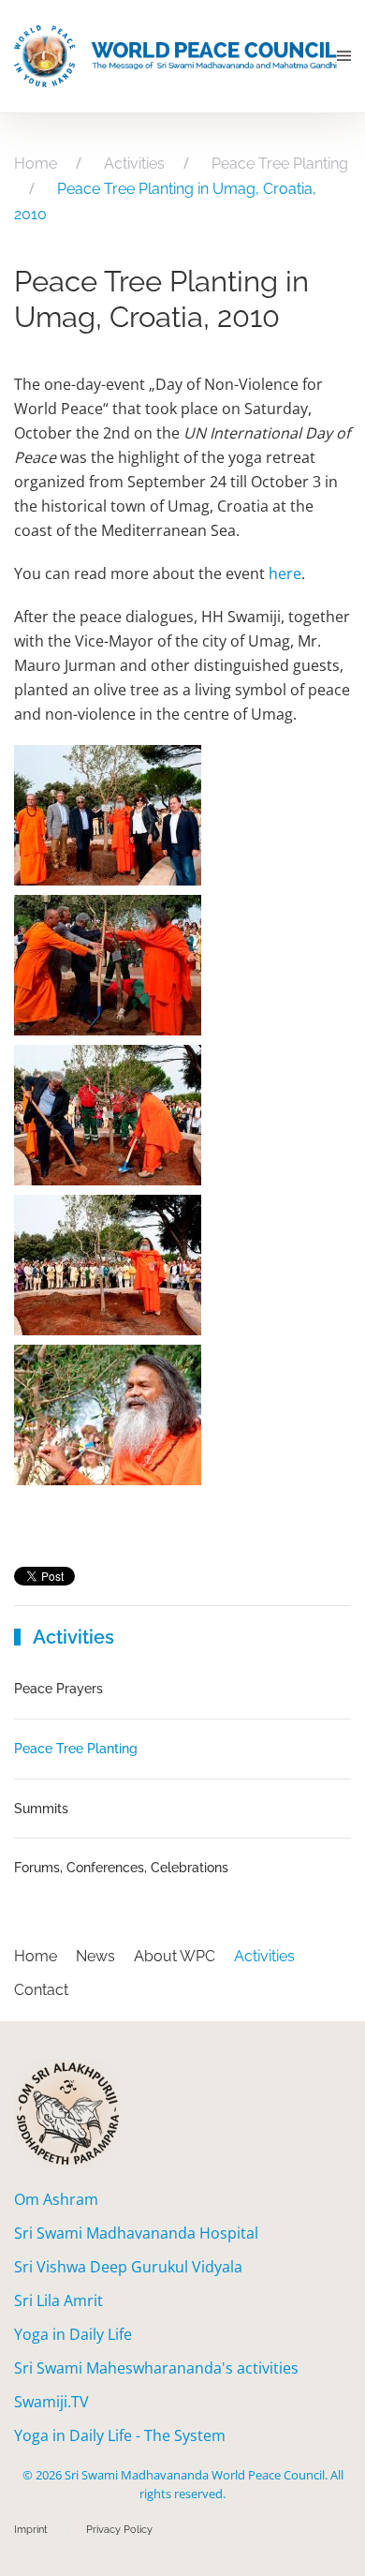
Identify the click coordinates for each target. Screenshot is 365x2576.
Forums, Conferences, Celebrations (121, 1868)
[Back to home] (175, 56)
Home (36, 1956)
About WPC (175, 1956)
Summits (41, 1809)
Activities (264, 1956)
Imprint (31, 2530)
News (95, 1956)
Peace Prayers (58, 1689)
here (285, 573)
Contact (41, 1990)
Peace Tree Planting (76, 1749)
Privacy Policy (119, 2530)
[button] (344, 56)
